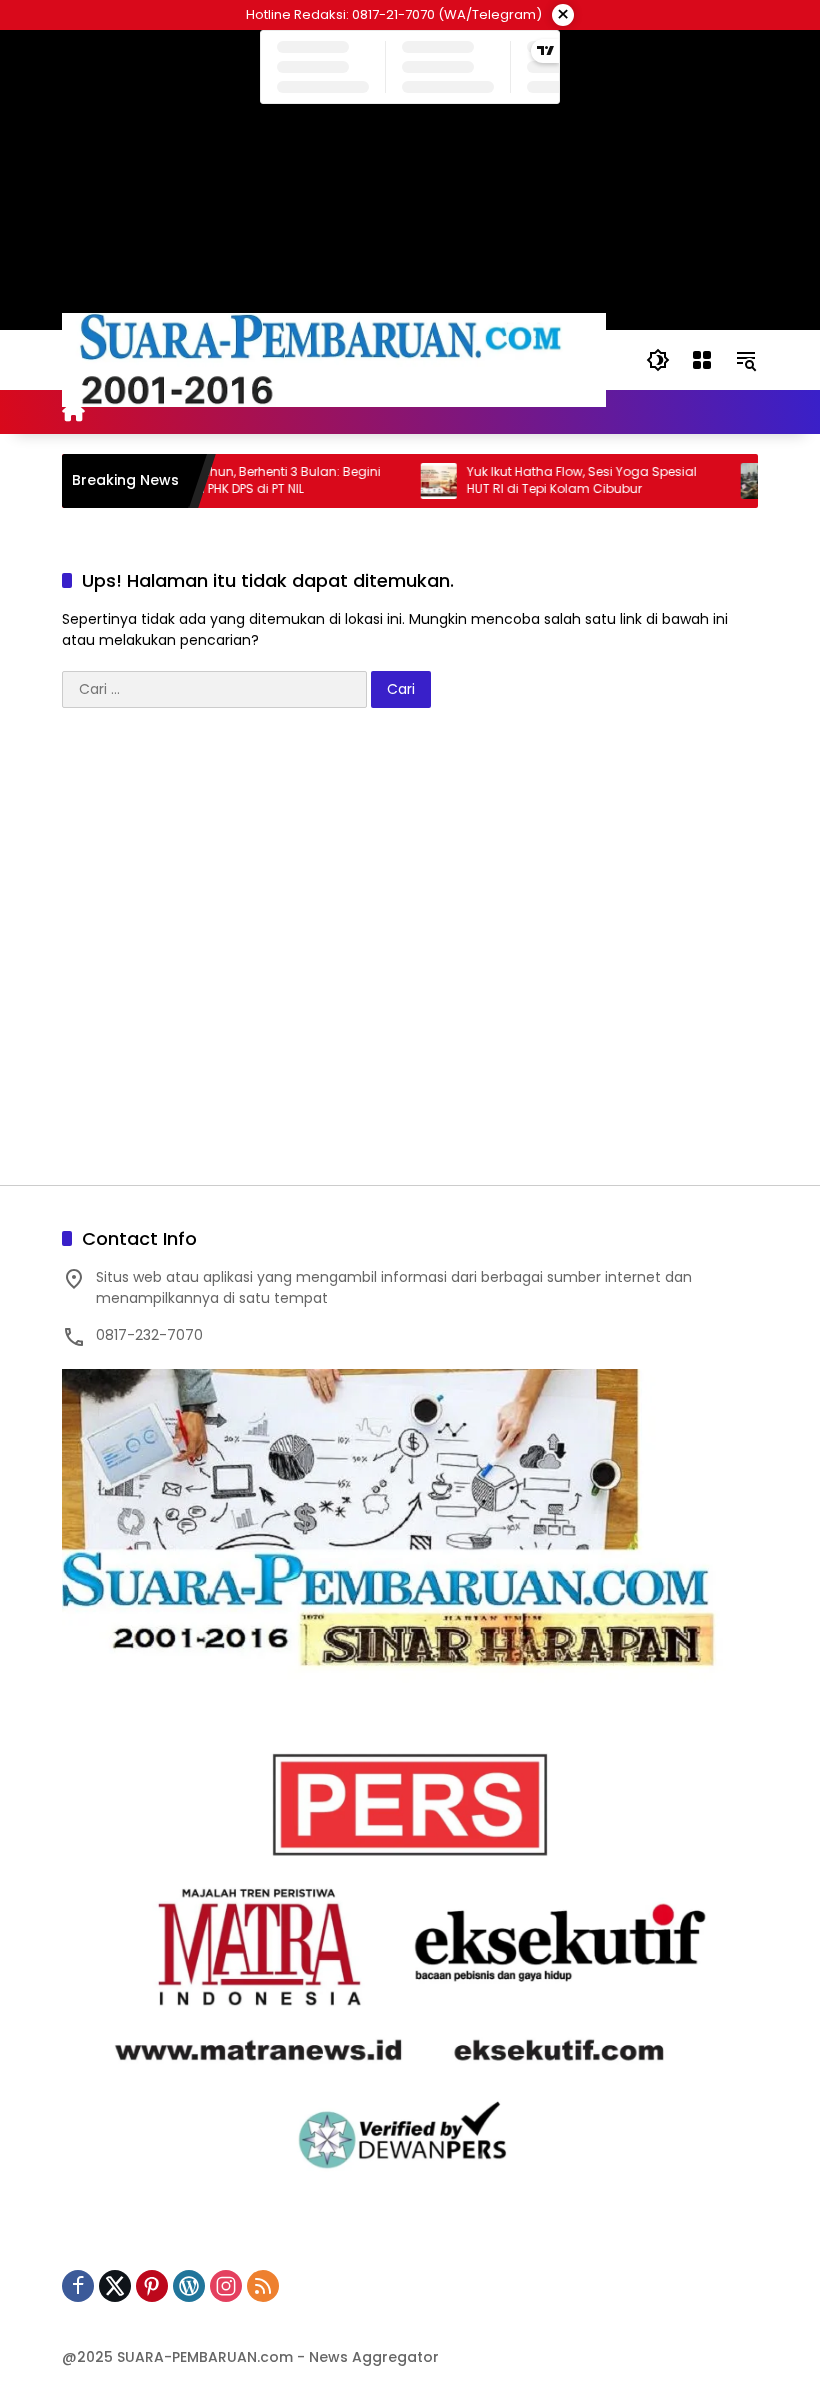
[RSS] (263, 2286)
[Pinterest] (152, 2286)
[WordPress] (189, 2286)
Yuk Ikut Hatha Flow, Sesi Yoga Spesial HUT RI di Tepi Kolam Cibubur (548, 480)
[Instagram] (226, 2286)
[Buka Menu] (702, 360)
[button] (658, 360)
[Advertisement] (410, 956)
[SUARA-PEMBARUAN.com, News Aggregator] (334, 359)
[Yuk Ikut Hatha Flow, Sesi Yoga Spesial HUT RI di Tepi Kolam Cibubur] (405, 481)
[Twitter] (115, 2286)
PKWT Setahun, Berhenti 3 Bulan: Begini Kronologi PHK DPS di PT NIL (230, 480)
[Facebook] (78, 2286)
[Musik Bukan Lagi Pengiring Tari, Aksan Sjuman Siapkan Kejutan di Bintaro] (725, 481)
